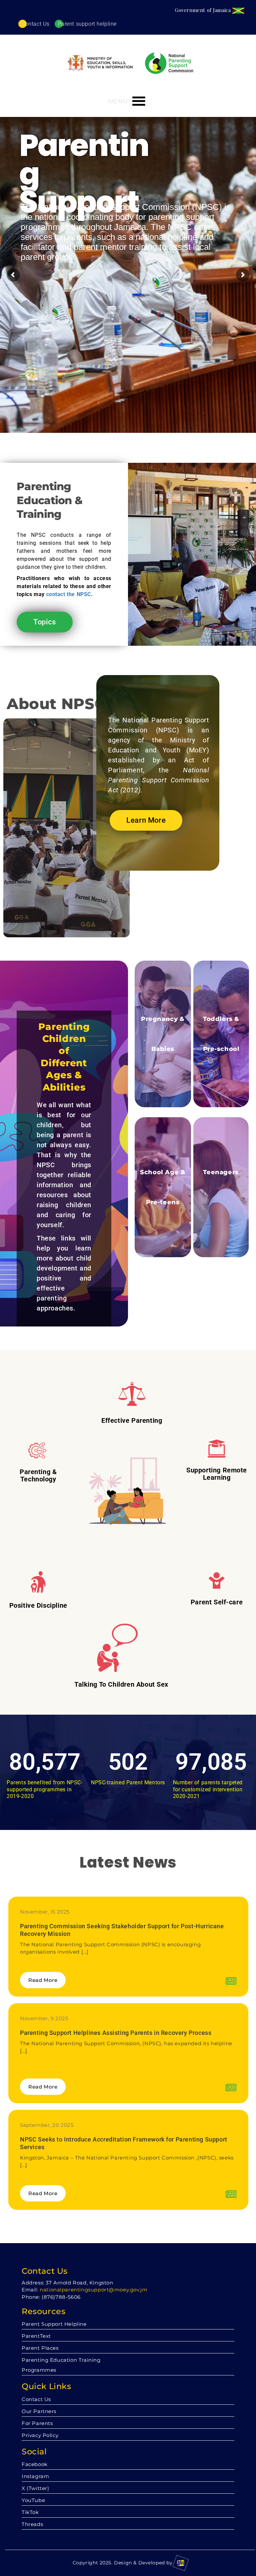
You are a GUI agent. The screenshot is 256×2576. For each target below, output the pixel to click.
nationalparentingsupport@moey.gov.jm (93, 2290)
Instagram (35, 2476)
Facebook (35, 2464)
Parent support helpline (87, 24)
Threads (32, 2524)
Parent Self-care (217, 1602)
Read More (43, 1980)
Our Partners (39, 2411)
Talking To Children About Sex (121, 1684)
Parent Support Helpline (54, 2324)
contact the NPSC (69, 594)
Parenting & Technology (38, 1475)
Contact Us (36, 24)
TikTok (30, 2512)
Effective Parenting (132, 1420)
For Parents (37, 2423)
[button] (118, 101)
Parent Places (40, 2348)
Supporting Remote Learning (217, 1474)
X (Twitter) (35, 2488)
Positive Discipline (38, 1605)
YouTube (33, 2500)
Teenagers (221, 1172)
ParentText (36, 2336)
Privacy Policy (40, 2435)
